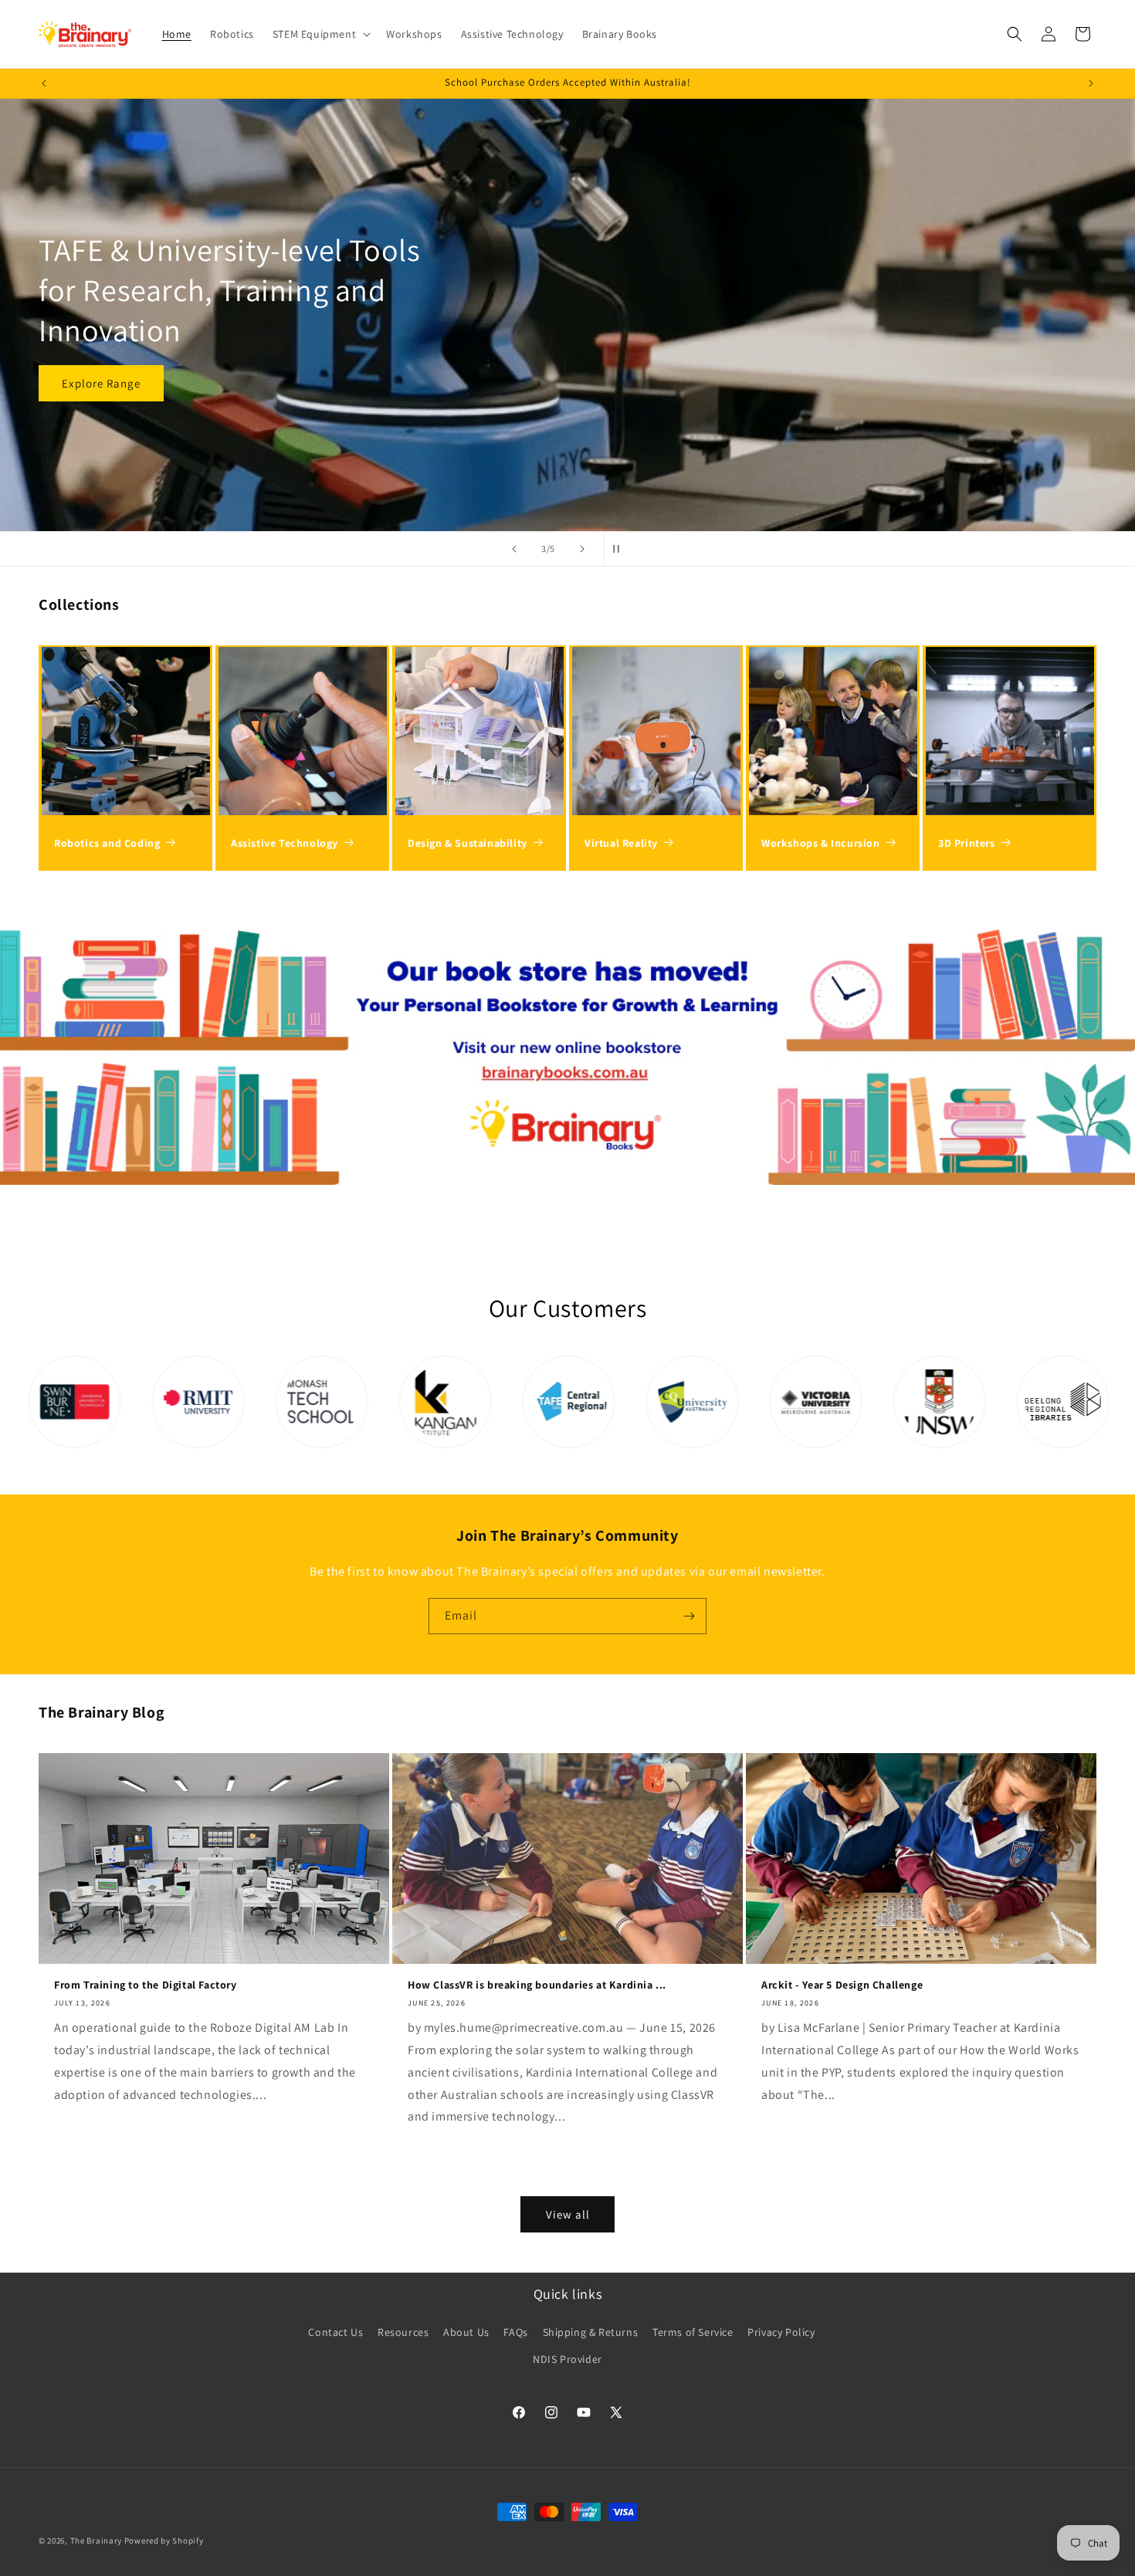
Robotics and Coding (107, 843)
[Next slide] (582, 549)
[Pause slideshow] (621, 549)
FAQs (515, 2331)
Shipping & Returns (591, 2331)
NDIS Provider (567, 2359)
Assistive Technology (285, 843)
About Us (466, 2331)
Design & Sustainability (468, 843)
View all (568, 2214)
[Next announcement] (1091, 83)
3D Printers (967, 843)
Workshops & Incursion (821, 843)
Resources (403, 2331)
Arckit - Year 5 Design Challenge (842, 1985)
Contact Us (335, 2331)
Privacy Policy (781, 2331)
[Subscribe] (689, 1616)
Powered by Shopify (164, 2540)
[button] (320, 34)
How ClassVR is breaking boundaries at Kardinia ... (537, 1985)
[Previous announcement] (44, 83)
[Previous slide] (514, 549)
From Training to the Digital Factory (146, 1985)
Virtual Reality (621, 843)
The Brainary (96, 2540)
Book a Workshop (109, 362)
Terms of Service (693, 2331)
